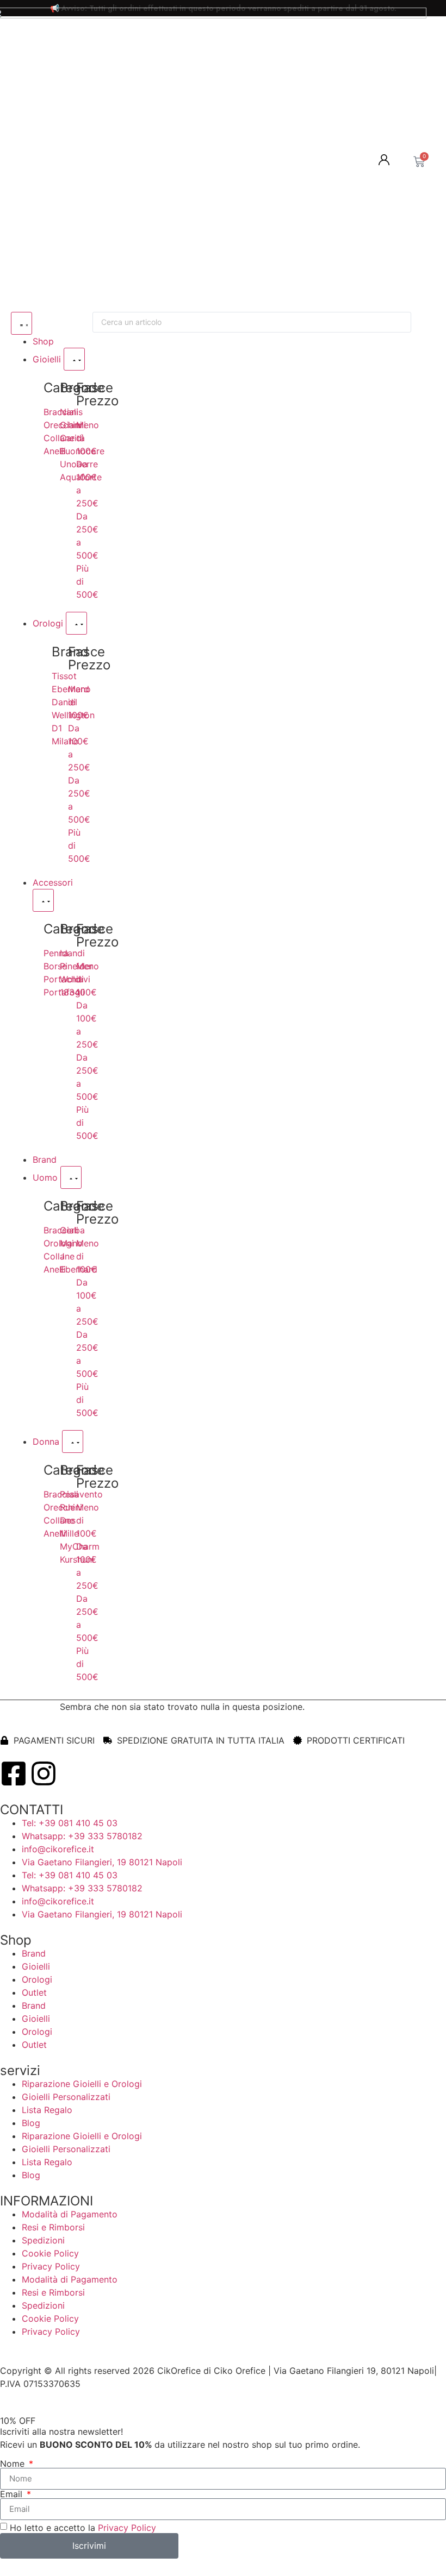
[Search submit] (429, 322)
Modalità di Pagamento (70, 2214)
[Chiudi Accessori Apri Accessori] (43, 900)
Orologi (37, 1979)
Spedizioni (43, 2240)
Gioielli (36, 1966)
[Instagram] (44, 1773)
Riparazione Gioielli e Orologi (82, 2084)
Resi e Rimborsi (53, 2227)
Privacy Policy (51, 2266)
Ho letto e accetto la (83, 2527)
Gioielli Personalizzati (66, 2097)
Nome (14, 2464)
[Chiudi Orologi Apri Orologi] (76, 623)
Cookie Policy (50, 2253)
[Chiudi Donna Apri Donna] (73, 1441)
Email (13, 2494)
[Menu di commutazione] (21, 323)
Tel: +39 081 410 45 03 (70, 1823)
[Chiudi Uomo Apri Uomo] (71, 1177)
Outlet (34, 1992)
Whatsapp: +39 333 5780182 (82, 1836)
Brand (34, 1953)
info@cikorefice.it (58, 1849)
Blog (31, 2123)
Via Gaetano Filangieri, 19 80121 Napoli (102, 1862)
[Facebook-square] (14, 1773)
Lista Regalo (47, 2110)
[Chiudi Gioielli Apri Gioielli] (74, 359)
